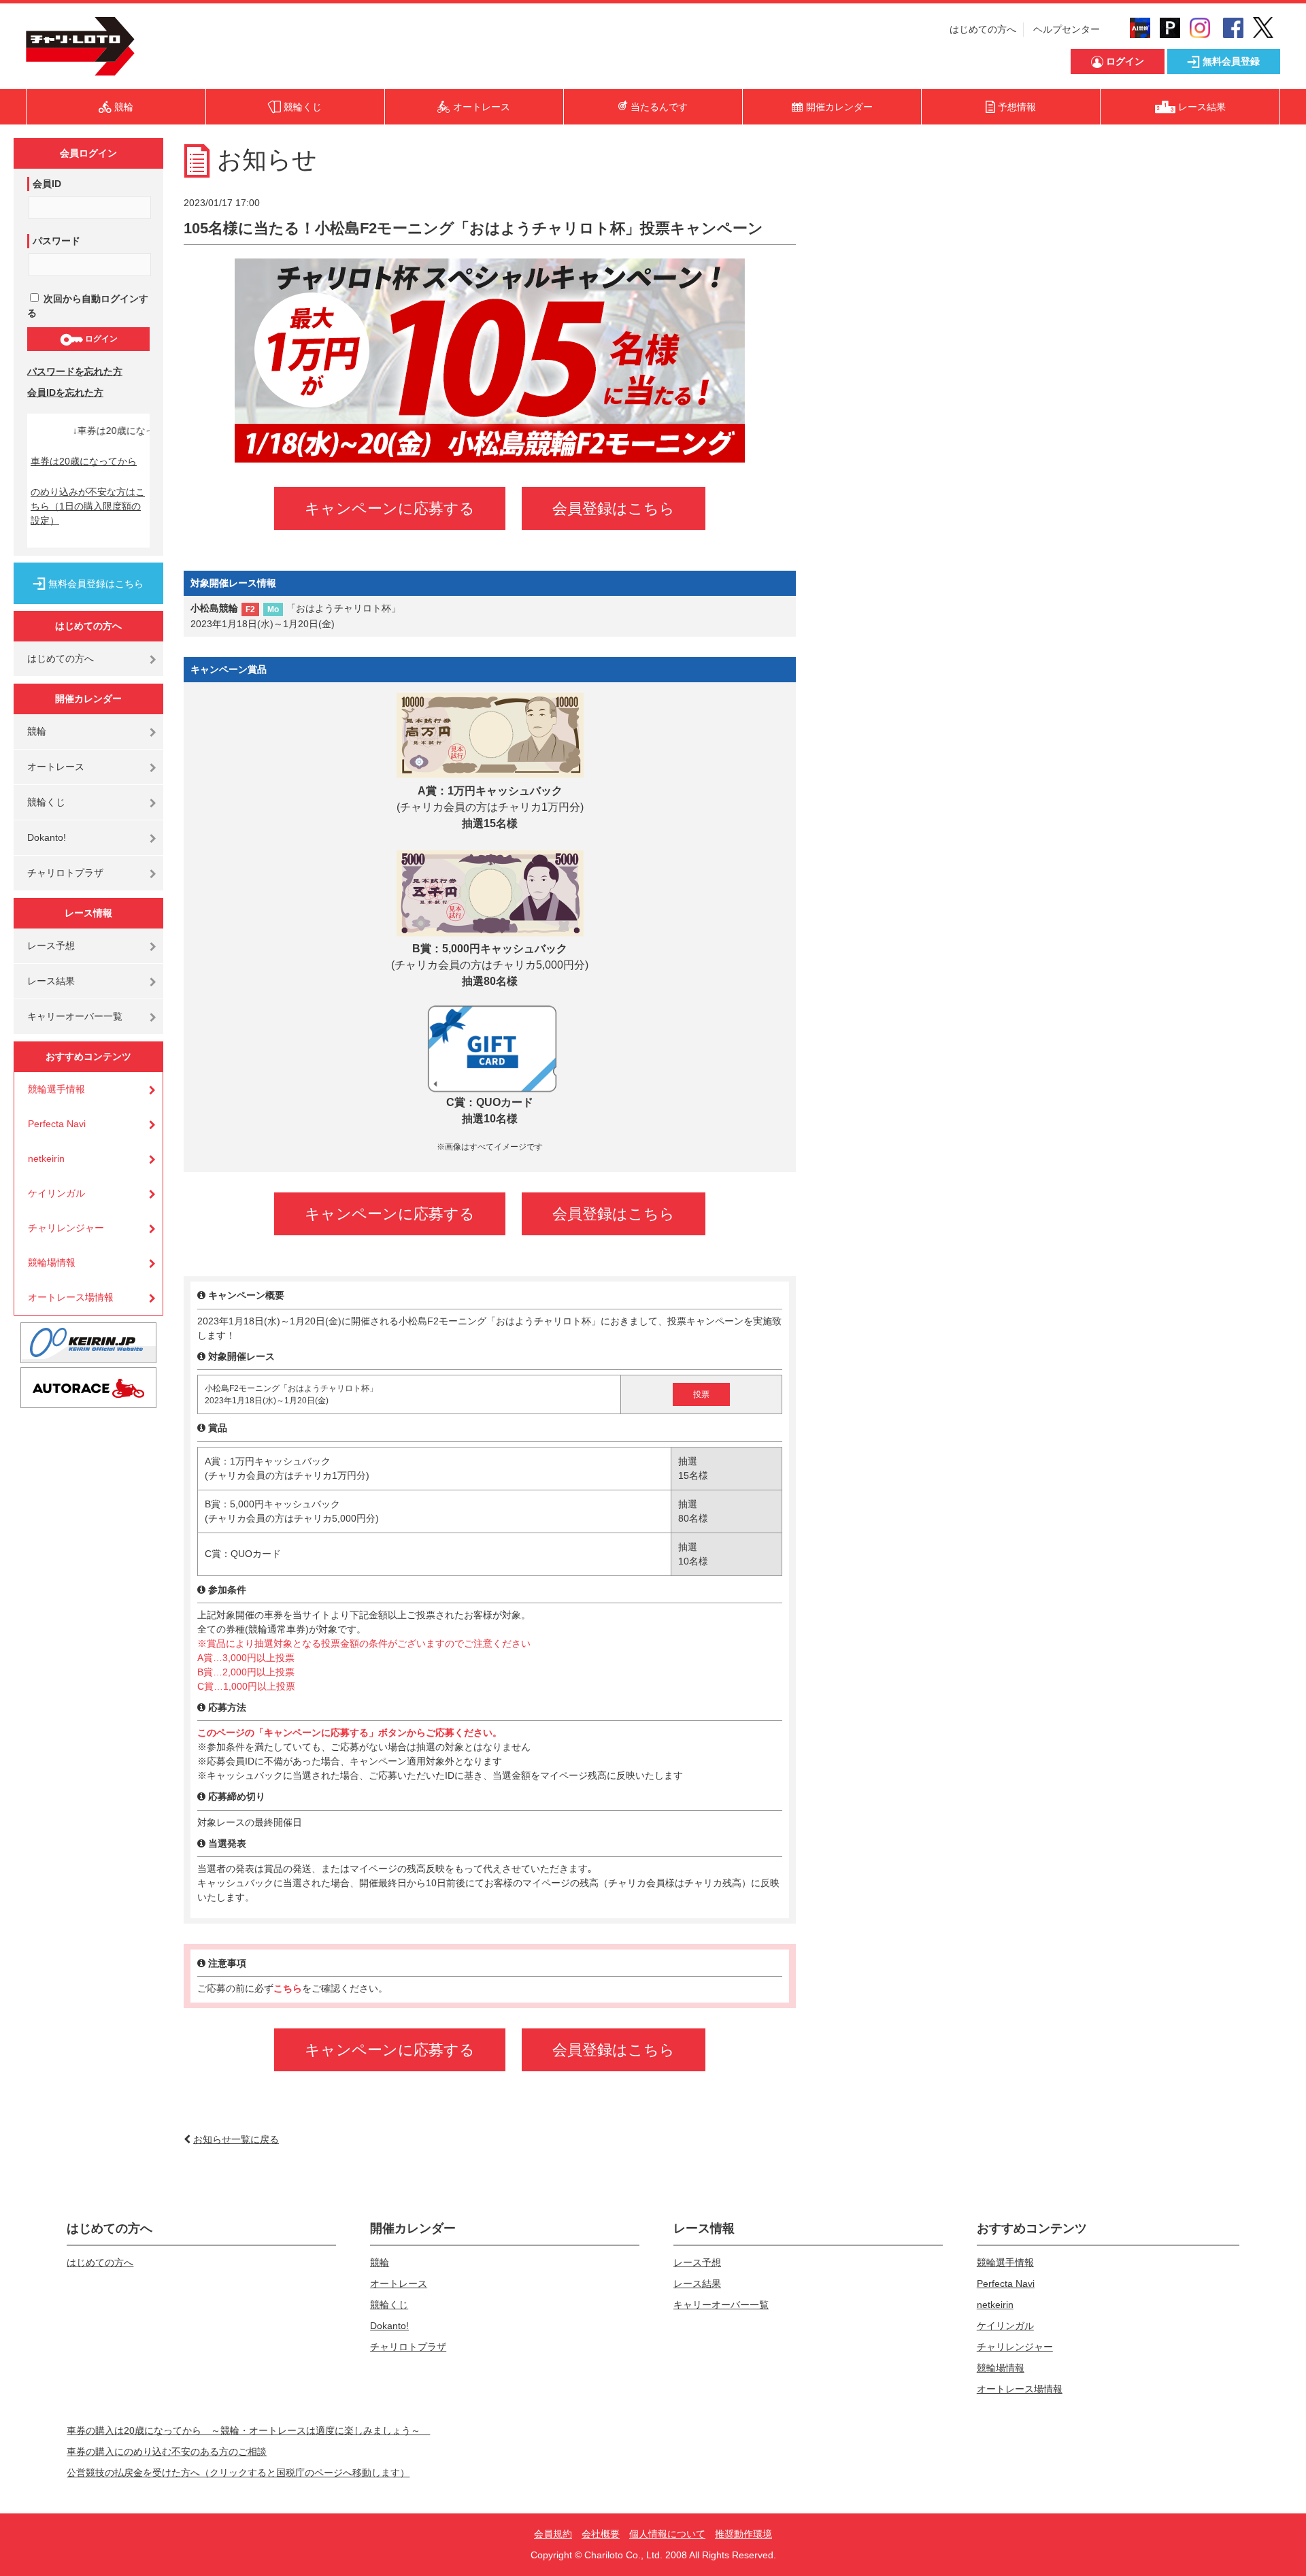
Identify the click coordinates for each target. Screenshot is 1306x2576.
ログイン (100, 339)
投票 (701, 1394)
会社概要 (601, 2534)
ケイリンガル (56, 1193)
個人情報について (667, 2534)
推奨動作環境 (743, 2534)
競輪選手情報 (56, 1089)
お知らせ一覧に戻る (236, 2139)
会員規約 (553, 2534)
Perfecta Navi (57, 1124)
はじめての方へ (983, 29)
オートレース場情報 (71, 1297)
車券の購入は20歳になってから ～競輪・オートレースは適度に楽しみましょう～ (248, 2430)
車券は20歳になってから (84, 461)
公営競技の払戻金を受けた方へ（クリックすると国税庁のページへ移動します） (238, 2473)
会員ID (47, 184)
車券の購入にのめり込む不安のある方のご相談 (167, 2452)
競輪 (37, 731)
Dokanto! (47, 837)
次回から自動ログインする (88, 306)
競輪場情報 (52, 1262)
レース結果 (51, 981)
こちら (288, 1988)
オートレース (56, 767)
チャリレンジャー (66, 1228)
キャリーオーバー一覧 (75, 1016)
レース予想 (51, 946)
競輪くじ (46, 802)
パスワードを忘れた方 (75, 371)
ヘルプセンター (1067, 29)
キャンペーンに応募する (390, 508)
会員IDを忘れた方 (65, 392)
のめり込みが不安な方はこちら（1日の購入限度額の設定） (88, 506)
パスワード (56, 241)
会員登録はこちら (614, 508)
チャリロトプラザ (65, 873)
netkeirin (46, 1158)
